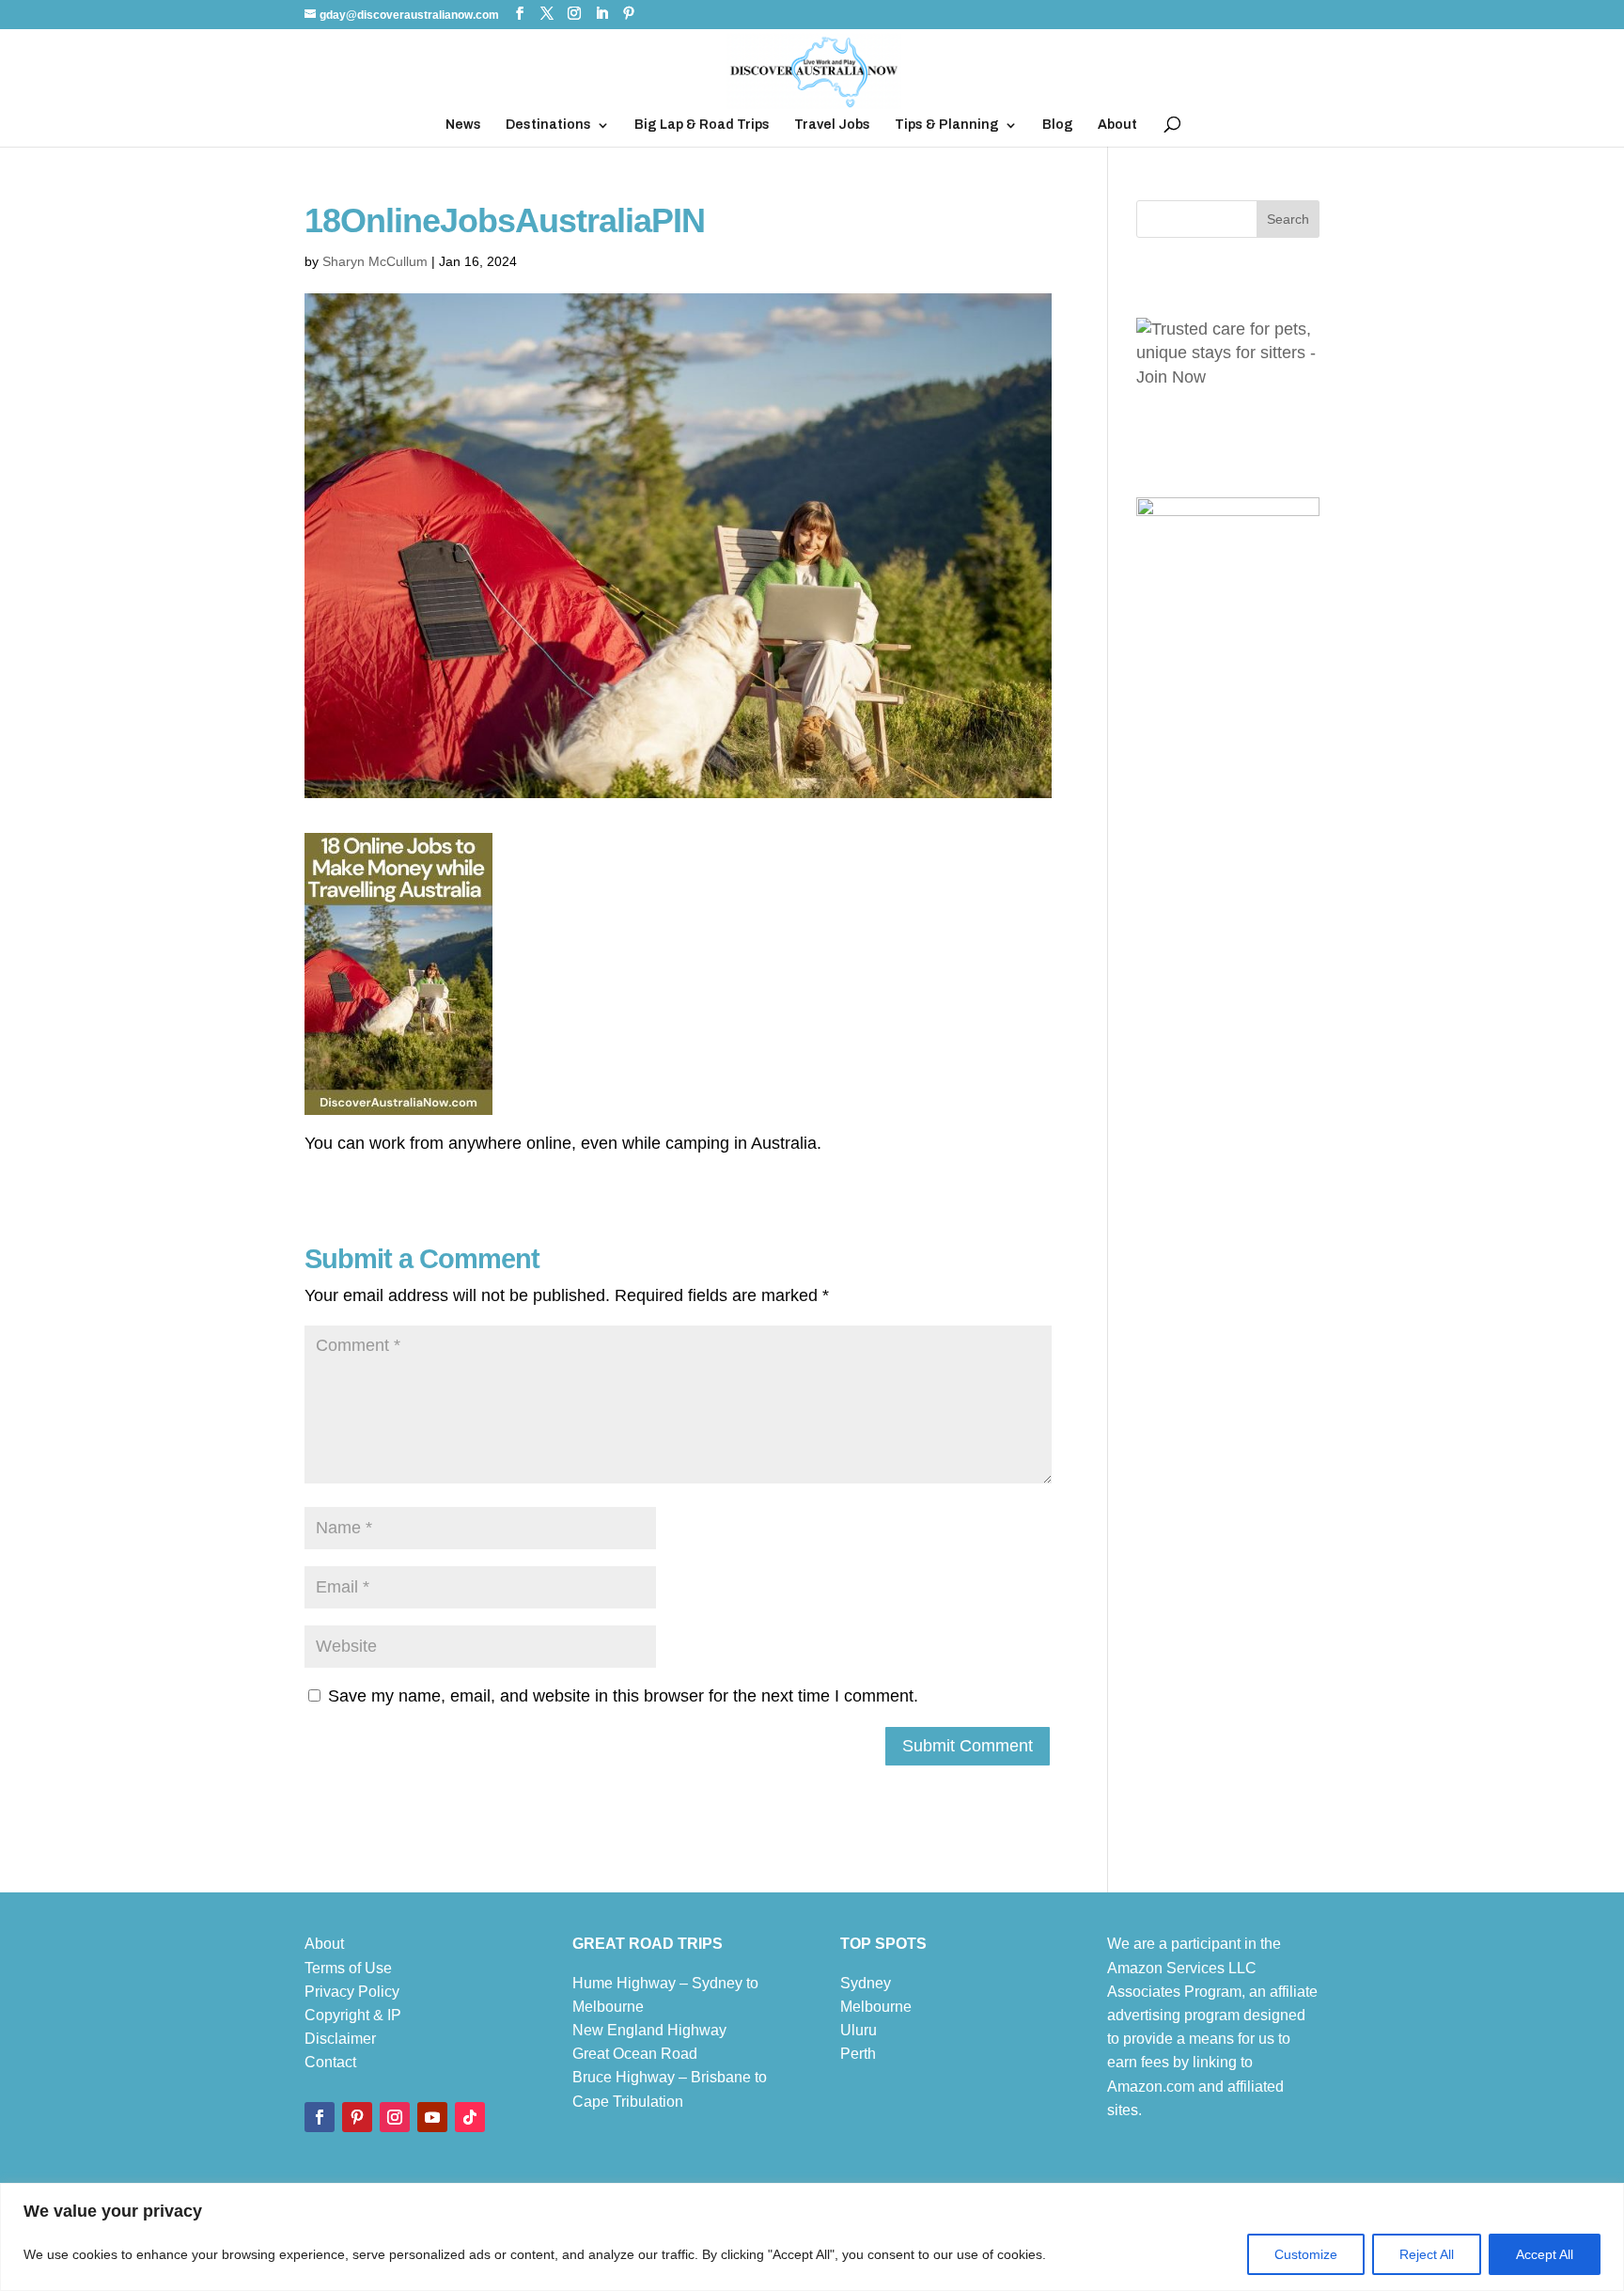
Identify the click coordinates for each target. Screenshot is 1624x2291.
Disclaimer (340, 2039)
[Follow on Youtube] (432, 2117)
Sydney (866, 1983)
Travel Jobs (832, 125)
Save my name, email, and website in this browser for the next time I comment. (623, 1696)
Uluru (859, 2030)
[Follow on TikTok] (470, 2117)
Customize (1306, 2254)
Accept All (1545, 2254)
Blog (1058, 125)
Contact (330, 2062)
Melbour (867, 2007)
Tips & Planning (947, 125)
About (1117, 125)
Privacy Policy (352, 1992)
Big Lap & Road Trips (702, 125)
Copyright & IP (353, 2015)
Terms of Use (348, 1968)
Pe (850, 2054)
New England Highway (649, 2030)
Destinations (548, 125)
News (463, 125)
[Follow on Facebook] (320, 2117)
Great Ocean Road (635, 2054)
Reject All (1427, 2254)
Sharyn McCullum (375, 261)
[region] (812, 2237)
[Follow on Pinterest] (357, 2117)
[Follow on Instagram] (395, 2117)
